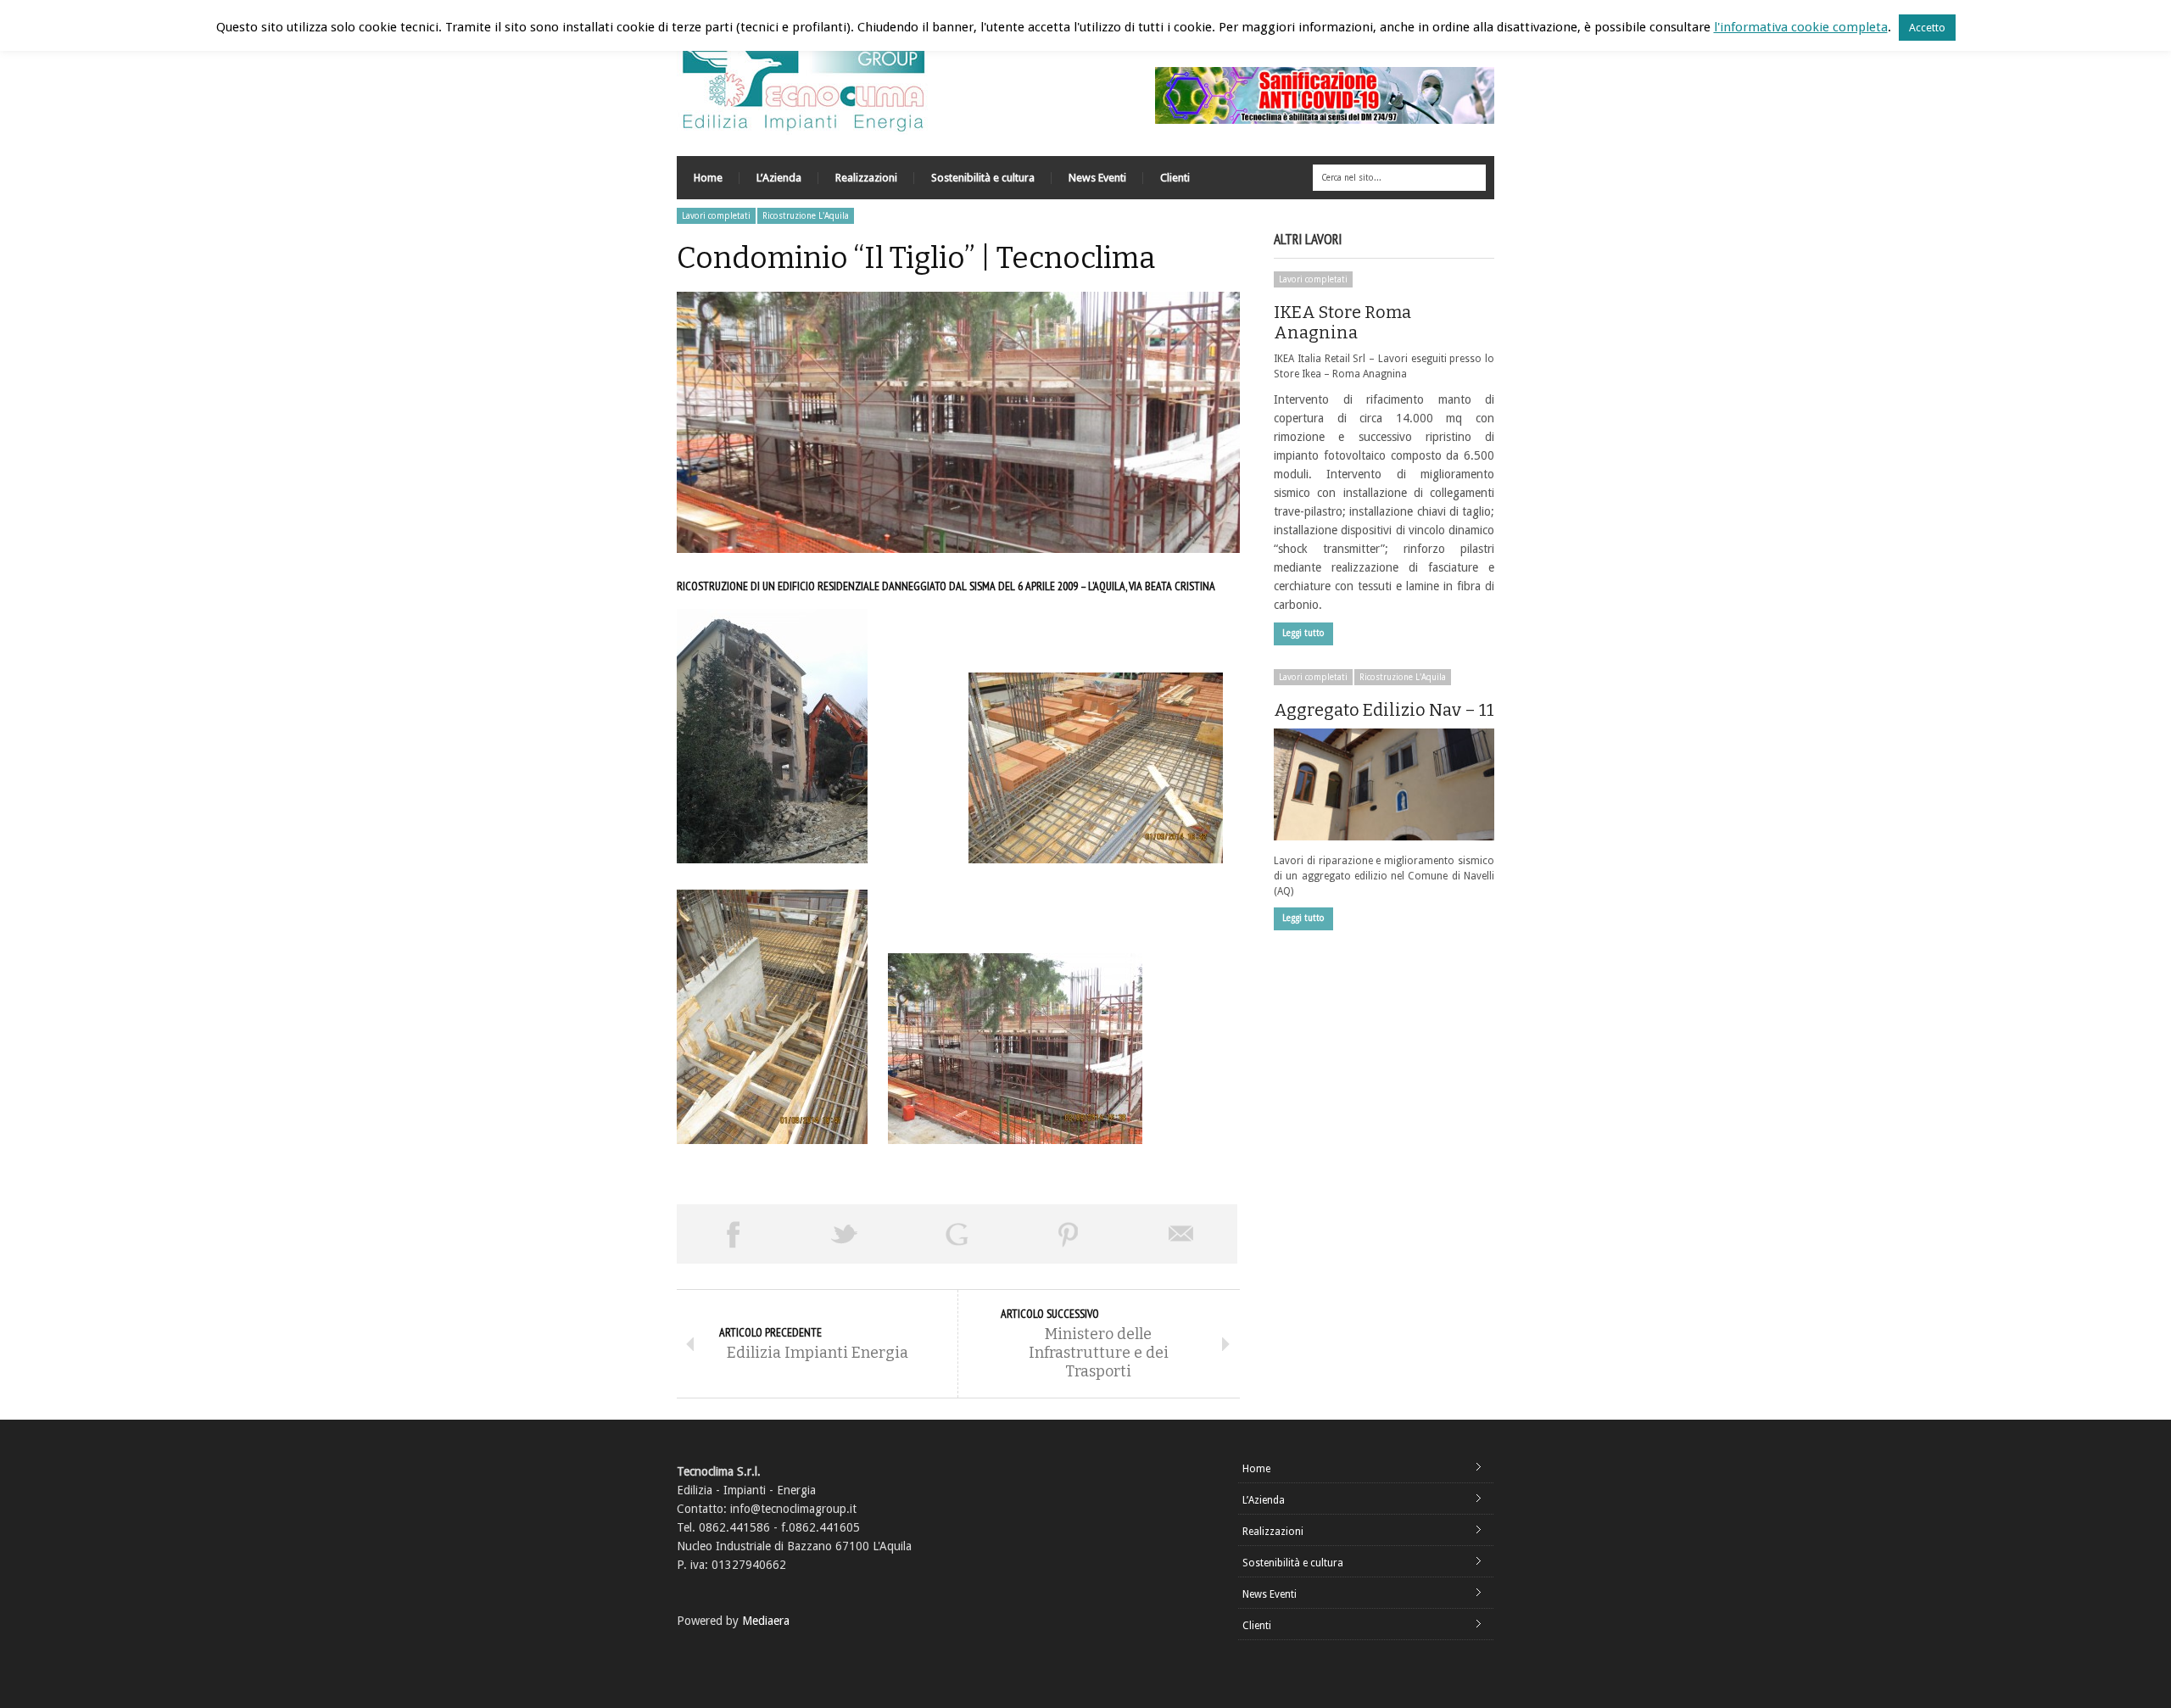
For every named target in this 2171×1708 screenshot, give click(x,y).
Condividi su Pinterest (1069, 1234)
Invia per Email (1181, 1234)
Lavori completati (716, 216)
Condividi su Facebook (733, 1234)
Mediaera (766, 1621)
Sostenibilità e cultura (983, 178)
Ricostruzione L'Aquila (806, 216)
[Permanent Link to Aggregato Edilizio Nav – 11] (1384, 784)
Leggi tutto (1303, 633)
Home (708, 178)
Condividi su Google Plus (957, 1234)
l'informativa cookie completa (1801, 27)
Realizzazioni (866, 178)
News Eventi (1097, 178)
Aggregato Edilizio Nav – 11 (1384, 710)
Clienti (1175, 178)
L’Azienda (779, 178)
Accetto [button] (1927, 28)
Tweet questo (845, 1234)
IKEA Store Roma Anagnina (1342, 322)
